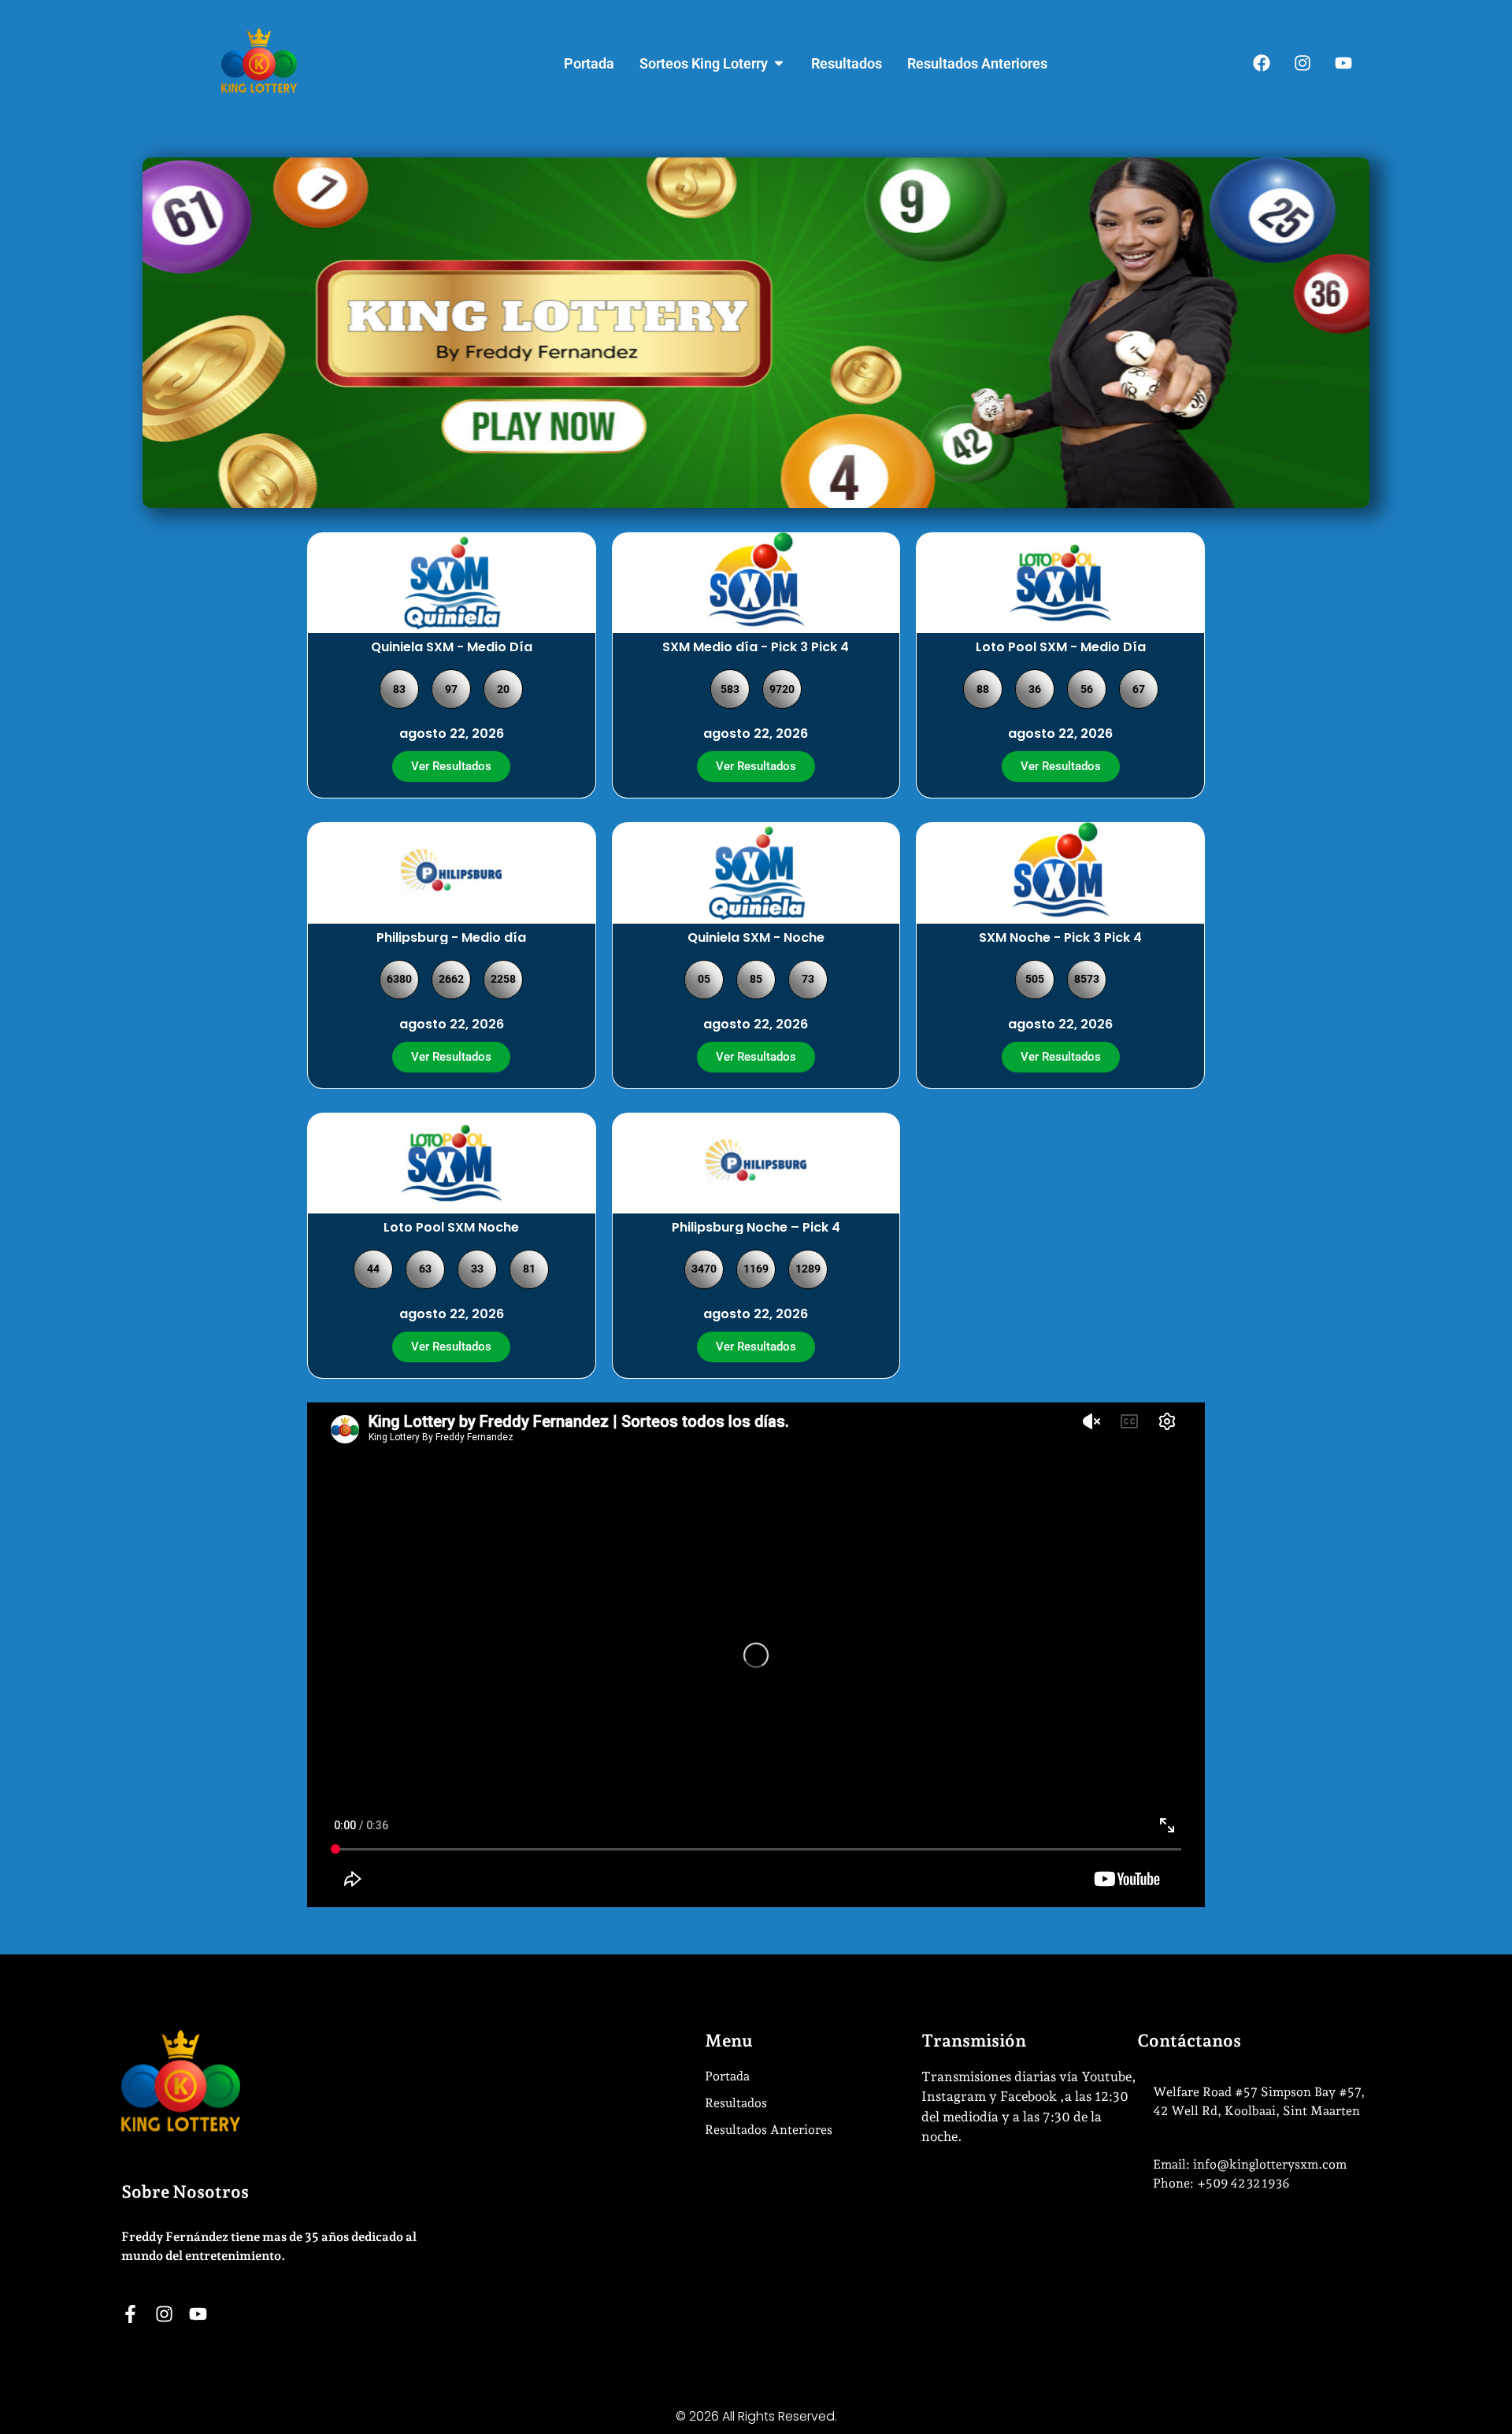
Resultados (736, 2103)
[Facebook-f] (130, 2314)
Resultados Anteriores (769, 2130)
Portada (727, 2076)
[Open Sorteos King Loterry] (779, 63)
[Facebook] (1262, 63)
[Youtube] (1343, 63)
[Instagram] (1303, 63)
